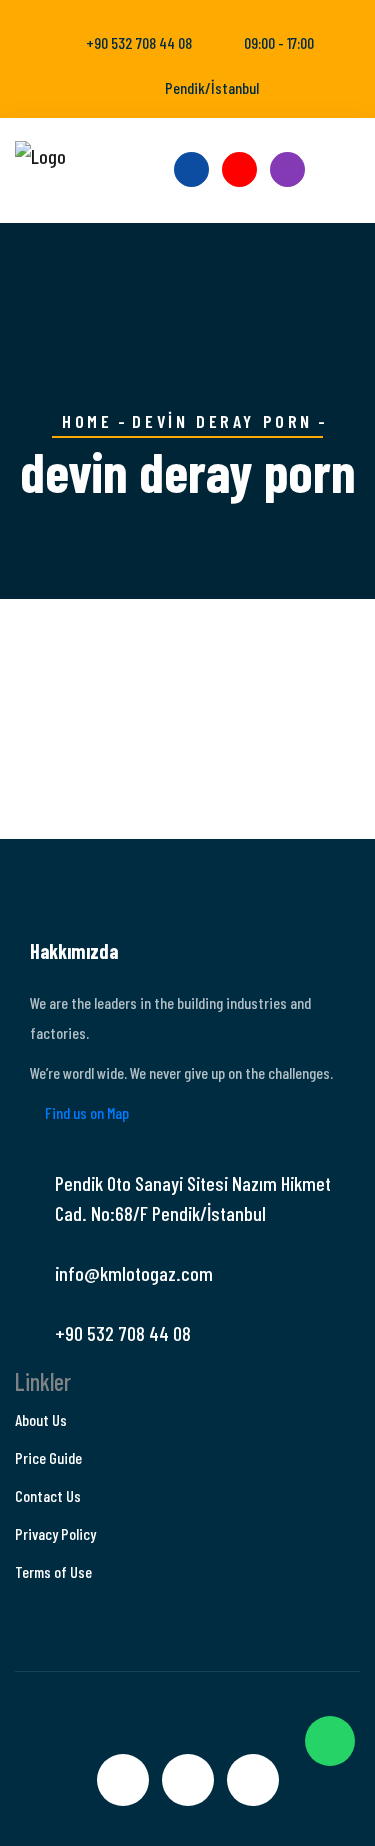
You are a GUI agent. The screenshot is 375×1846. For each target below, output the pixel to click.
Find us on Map (85, 1112)
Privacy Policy (55, 1533)
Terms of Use (53, 1571)
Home (87, 421)
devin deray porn (222, 421)
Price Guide (48, 1457)
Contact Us (48, 1495)
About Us (41, 1419)
